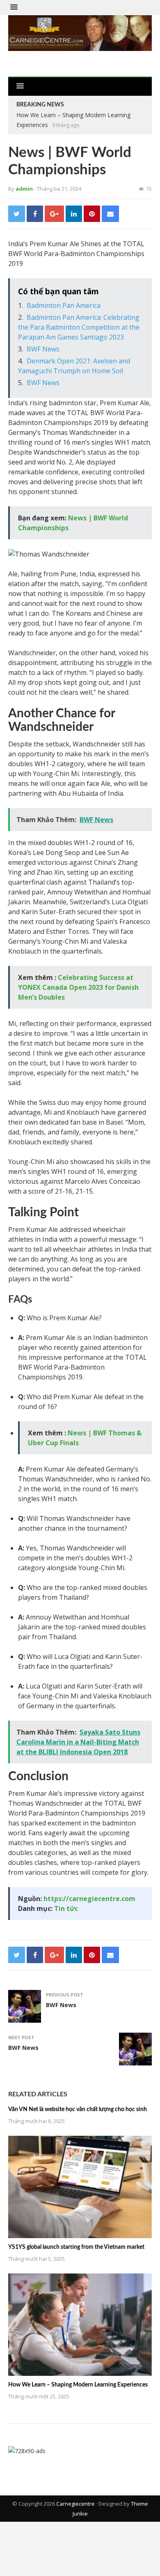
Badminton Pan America (64, 305)
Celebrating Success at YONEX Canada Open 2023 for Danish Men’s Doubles (78, 987)
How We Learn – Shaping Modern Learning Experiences (78, 2385)
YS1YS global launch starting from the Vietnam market (76, 2247)
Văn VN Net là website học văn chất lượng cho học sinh (78, 2109)
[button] (14, 7)
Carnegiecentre (75, 2504)
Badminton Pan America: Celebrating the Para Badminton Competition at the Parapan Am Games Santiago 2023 (79, 327)
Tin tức (66, 1908)
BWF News (43, 349)
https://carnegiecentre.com (89, 1899)
